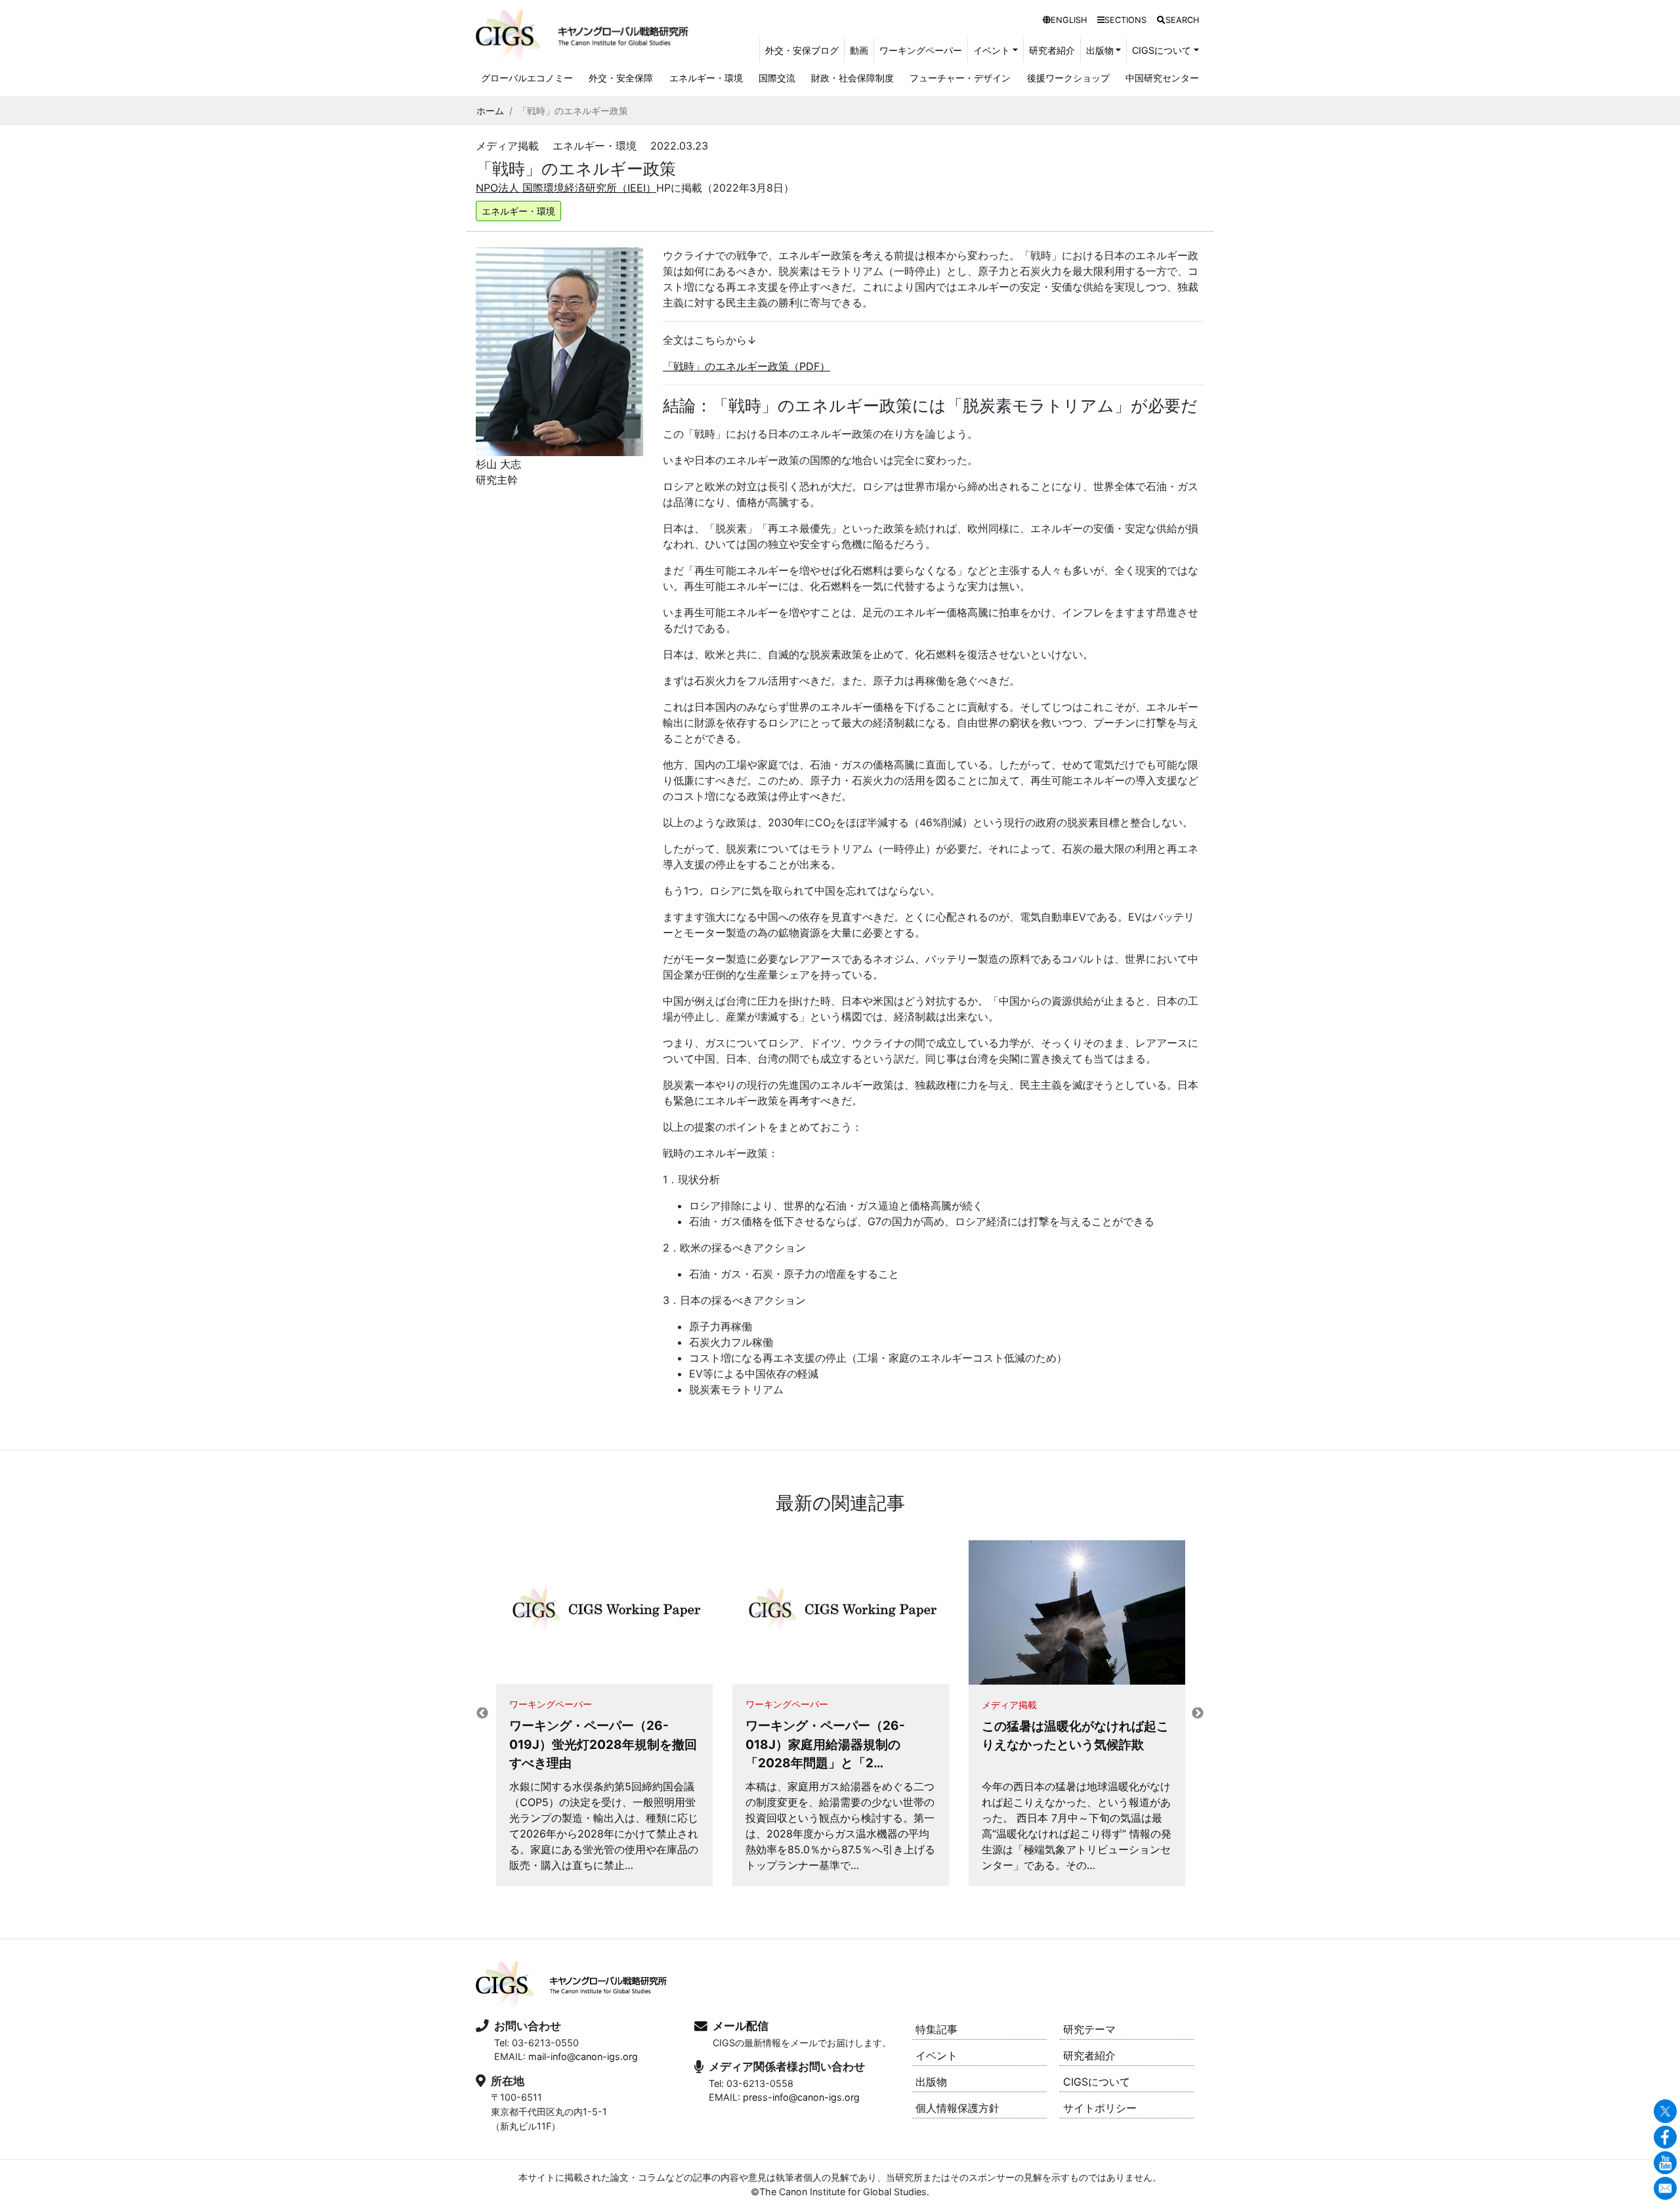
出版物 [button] (1100, 50)
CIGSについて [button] (1162, 50)
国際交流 (777, 78)
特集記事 (936, 2029)
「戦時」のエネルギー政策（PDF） (746, 366)
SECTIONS (1125, 20)
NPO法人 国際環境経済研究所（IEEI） (566, 188)
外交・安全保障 (621, 78)
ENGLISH (1069, 20)
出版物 (931, 2082)
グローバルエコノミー (527, 78)
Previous (482, 1714)
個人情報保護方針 (957, 2108)
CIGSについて (1097, 2082)
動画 (859, 50)
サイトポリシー (1100, 2108)
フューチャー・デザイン (960, 78)
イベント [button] (992, 50)
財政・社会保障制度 (852, 78)
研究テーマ (1089, 2029)
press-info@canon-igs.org (801, 2097)
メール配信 (741, 2026)
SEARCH (1182, 20)
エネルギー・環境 (706, 78)
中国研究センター (1162, 78)
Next (1198, 1714)
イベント (936, 2055)
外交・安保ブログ (802, 50)
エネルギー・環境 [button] (518, 211)
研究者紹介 (1052, 50)
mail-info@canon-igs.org (583, 2056)
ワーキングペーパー (921, 50)
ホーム (490, 111)
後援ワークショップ (1068, 78)
